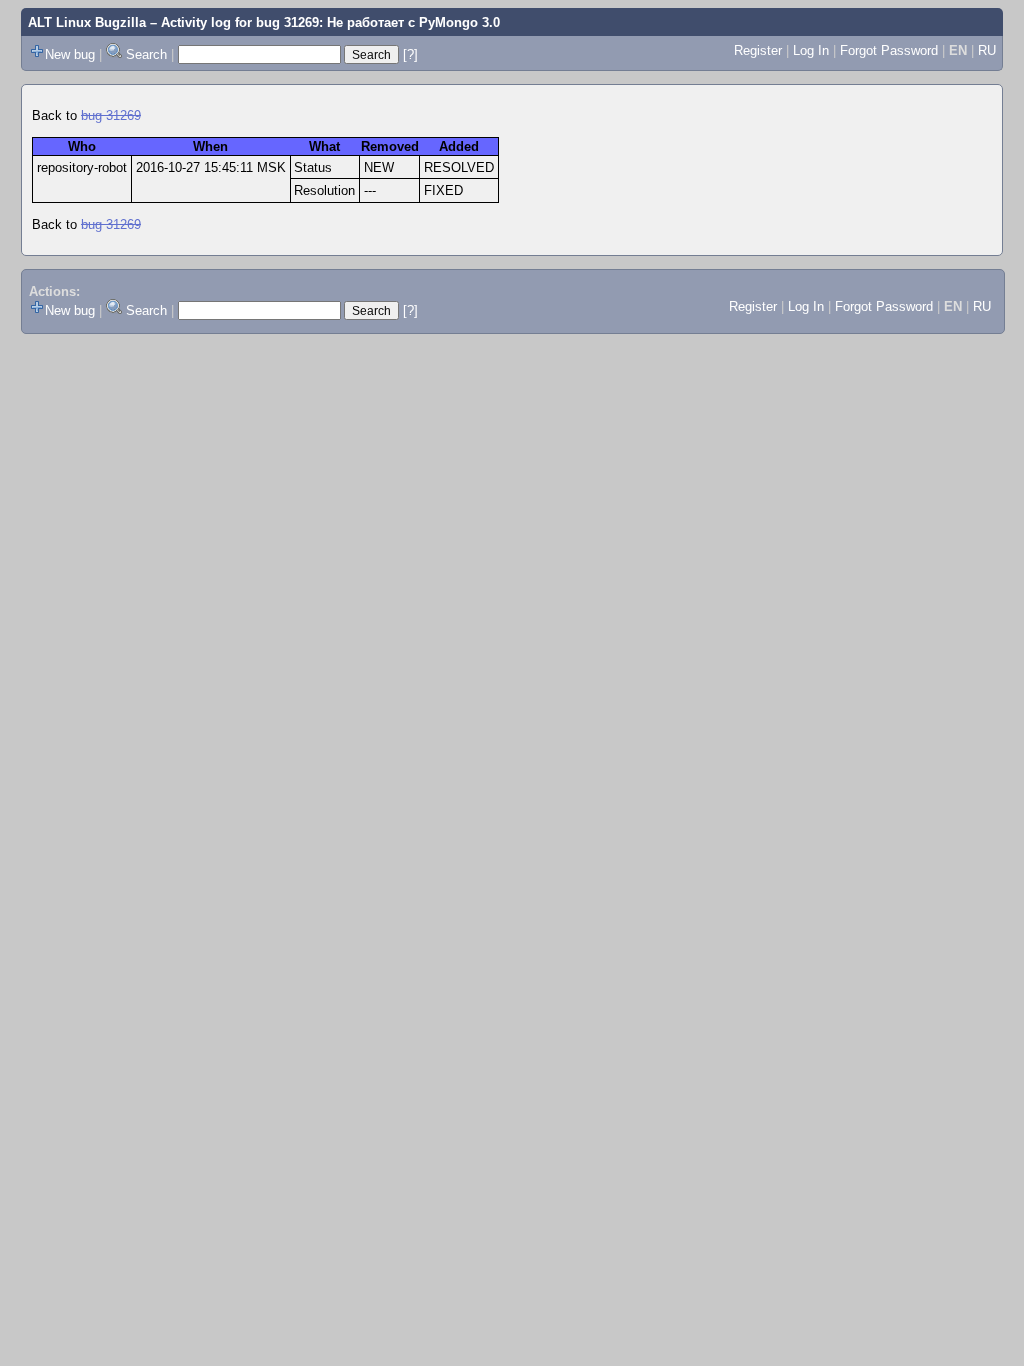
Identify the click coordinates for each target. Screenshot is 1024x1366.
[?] (410, 54)
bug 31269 (111, 115)
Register (758, 50)
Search (146, 54)
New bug (70, 54)
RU (987, 50)
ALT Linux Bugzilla (87, 22)
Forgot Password (889, 50)
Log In (811, 50)
